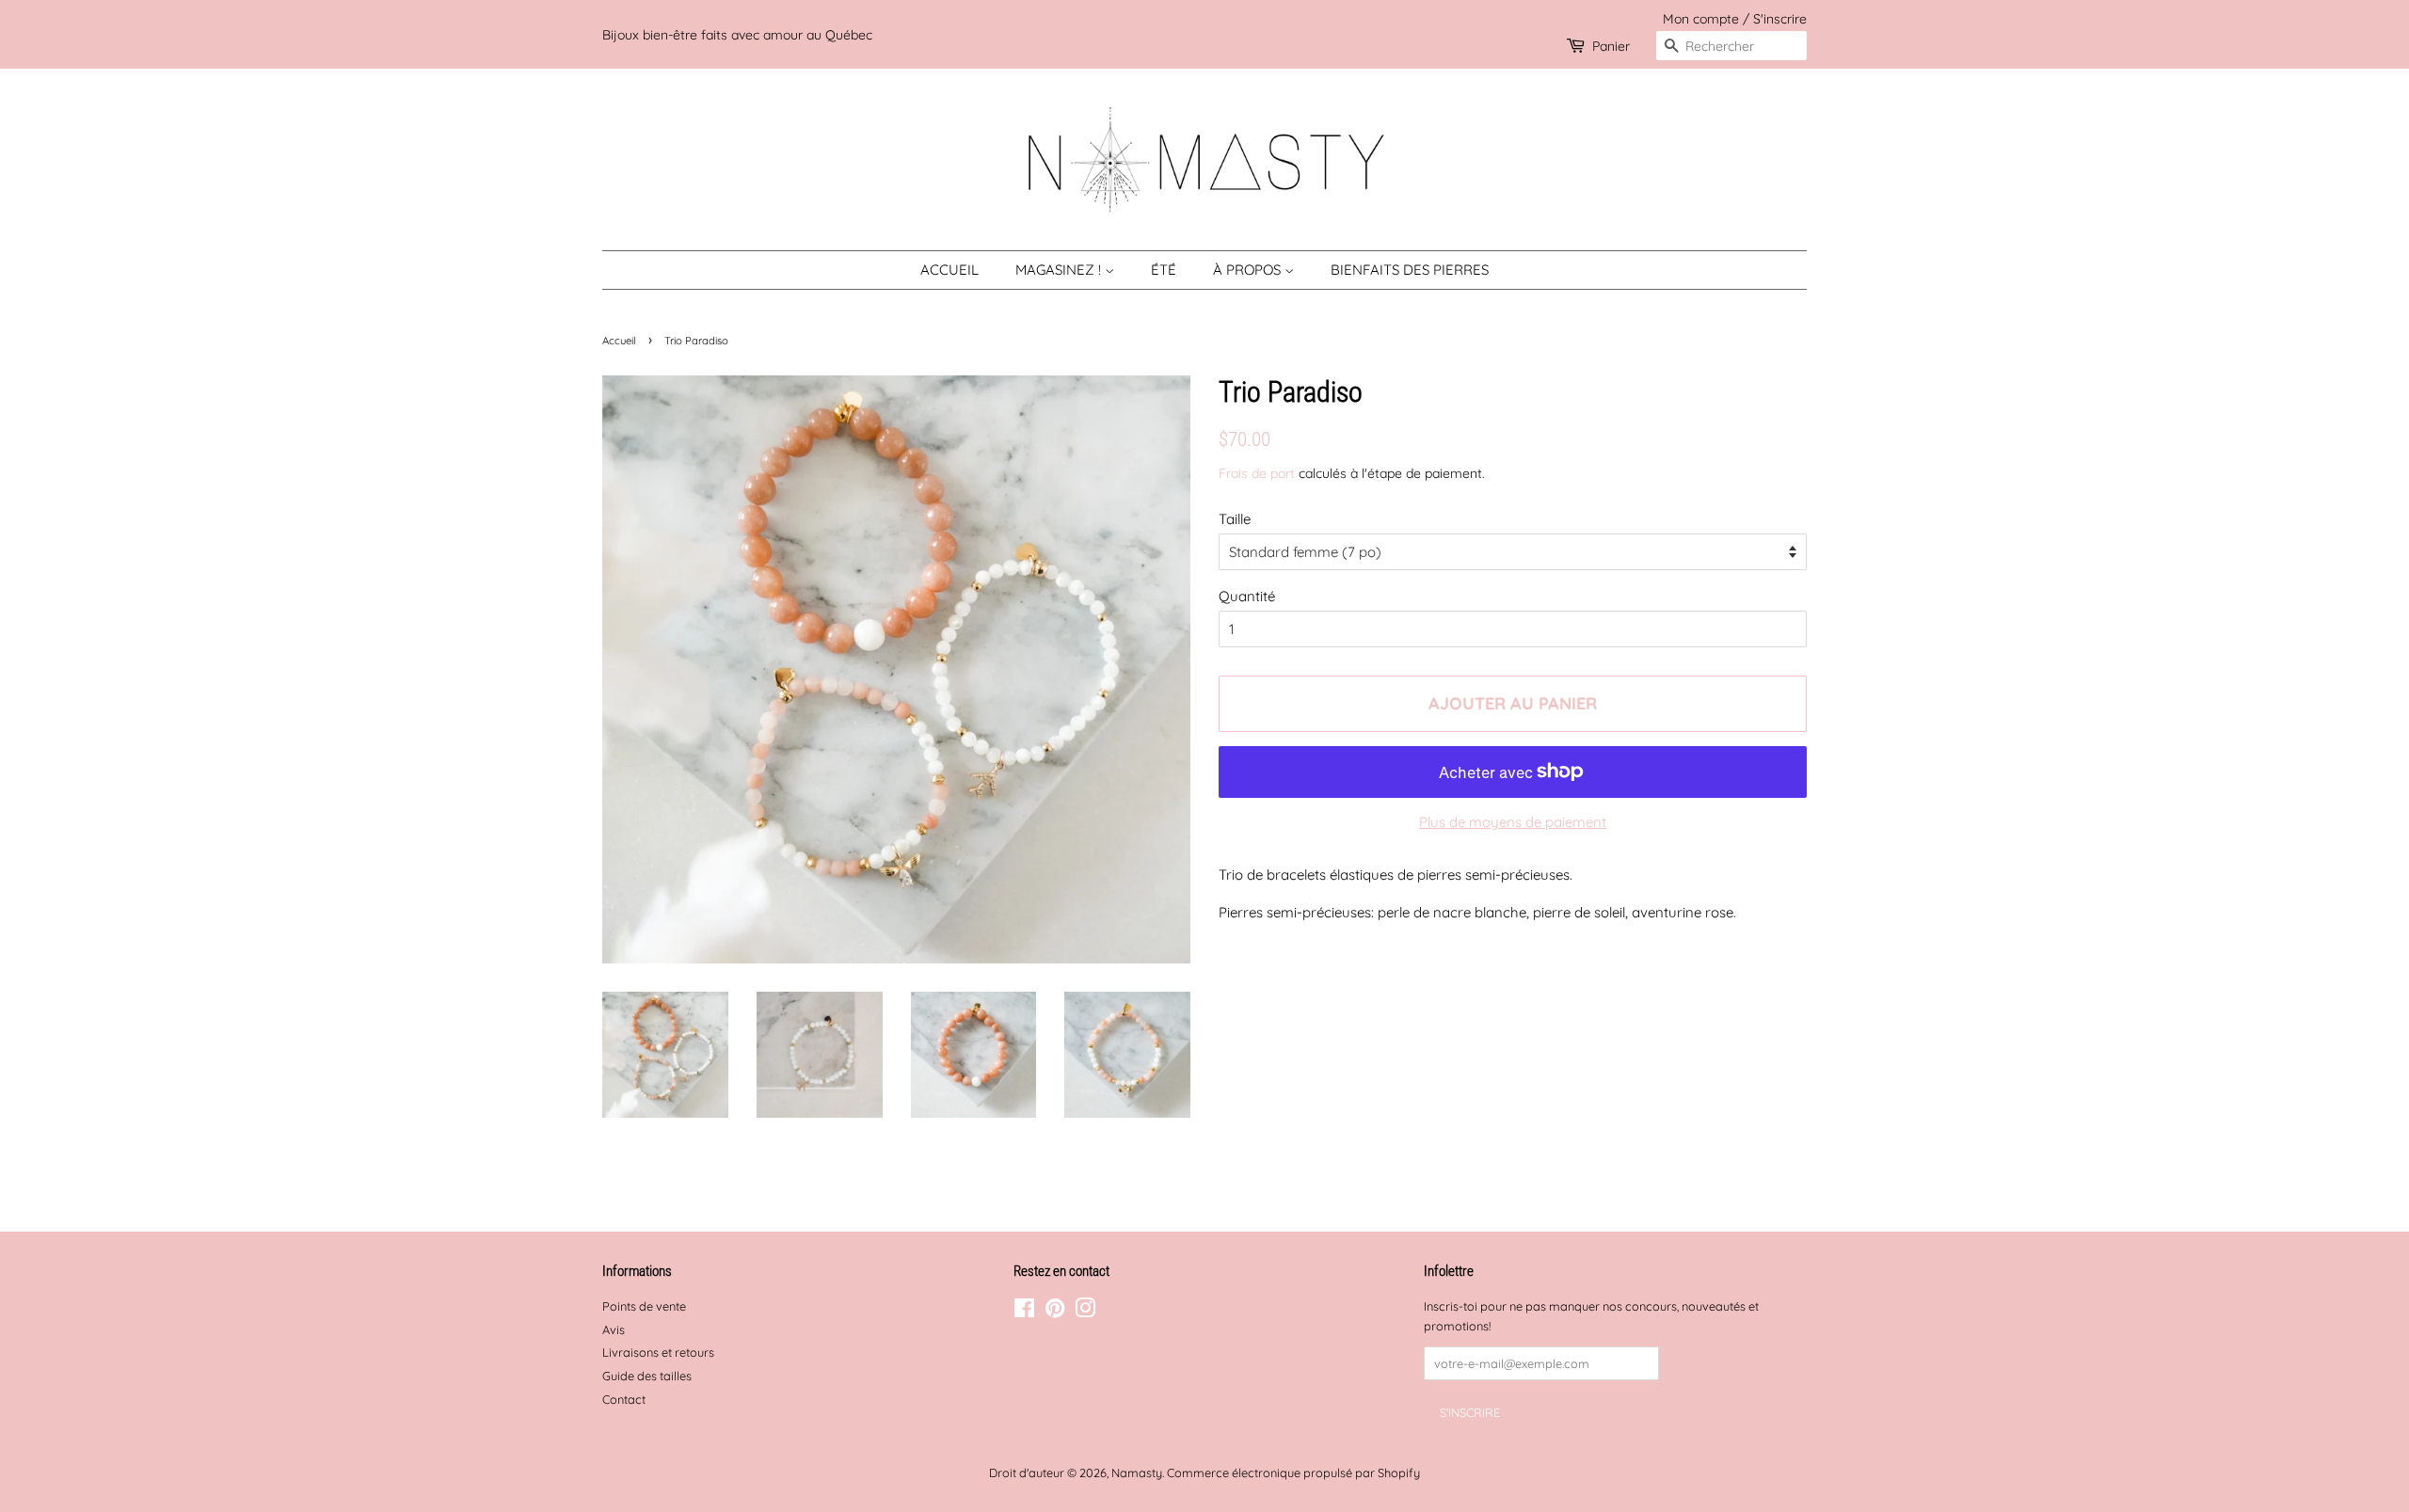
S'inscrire (1780, 18)
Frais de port (1257, 473)
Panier (1611, 46)
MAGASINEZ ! (1060, 270)
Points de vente (644, 1306)
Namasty (1137, 1472)
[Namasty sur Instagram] (1085, 1312)
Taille (1235, 519)
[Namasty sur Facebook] (1024, 1312)
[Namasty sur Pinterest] (1055, 1312)
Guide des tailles (647, 1376)
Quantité (1247, 596)
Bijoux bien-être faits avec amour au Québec (737, 34)
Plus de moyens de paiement (1513, 822)
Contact (624, 1399)
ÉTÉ (1164, 270)
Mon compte (1701, 18)
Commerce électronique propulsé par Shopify (1293, 1472)
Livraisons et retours (658, 1352)
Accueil (949, 270)
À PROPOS (1249, 270)
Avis (614, 1329)
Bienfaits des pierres (1410, 270)
